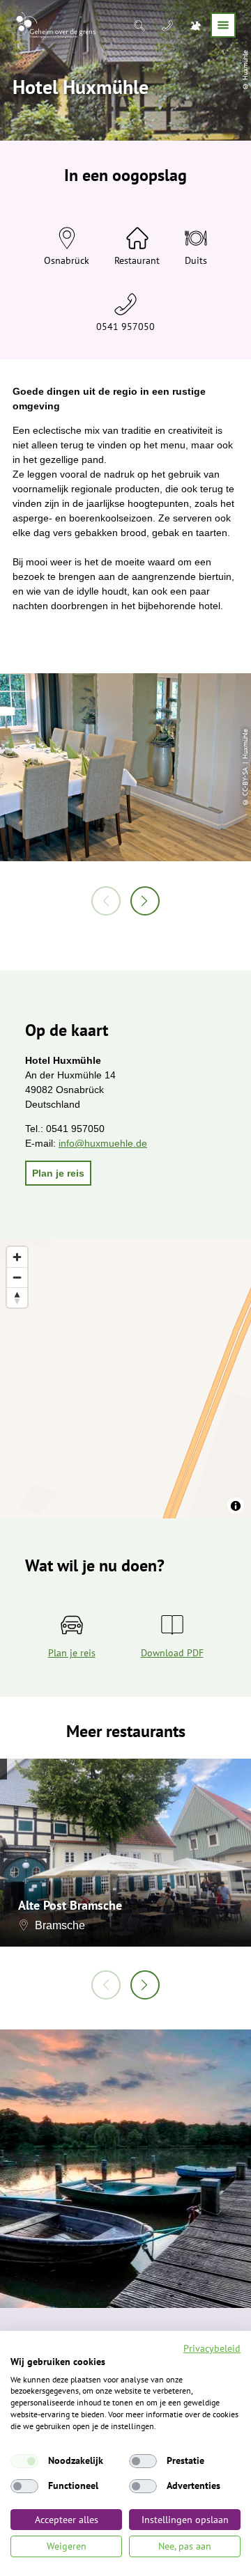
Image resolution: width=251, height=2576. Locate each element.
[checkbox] (24, 2461)
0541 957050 (125, 327)
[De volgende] (145, 901)
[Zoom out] (17, 1277)
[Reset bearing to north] (17, 1297)
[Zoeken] (141, 25)
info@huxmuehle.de (103, 1143)
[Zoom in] (17, 1257)
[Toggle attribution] (236, 1506)
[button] (58, 1173)
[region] (125, 1379)
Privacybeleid (212, 2348)
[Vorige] (106, 901)
